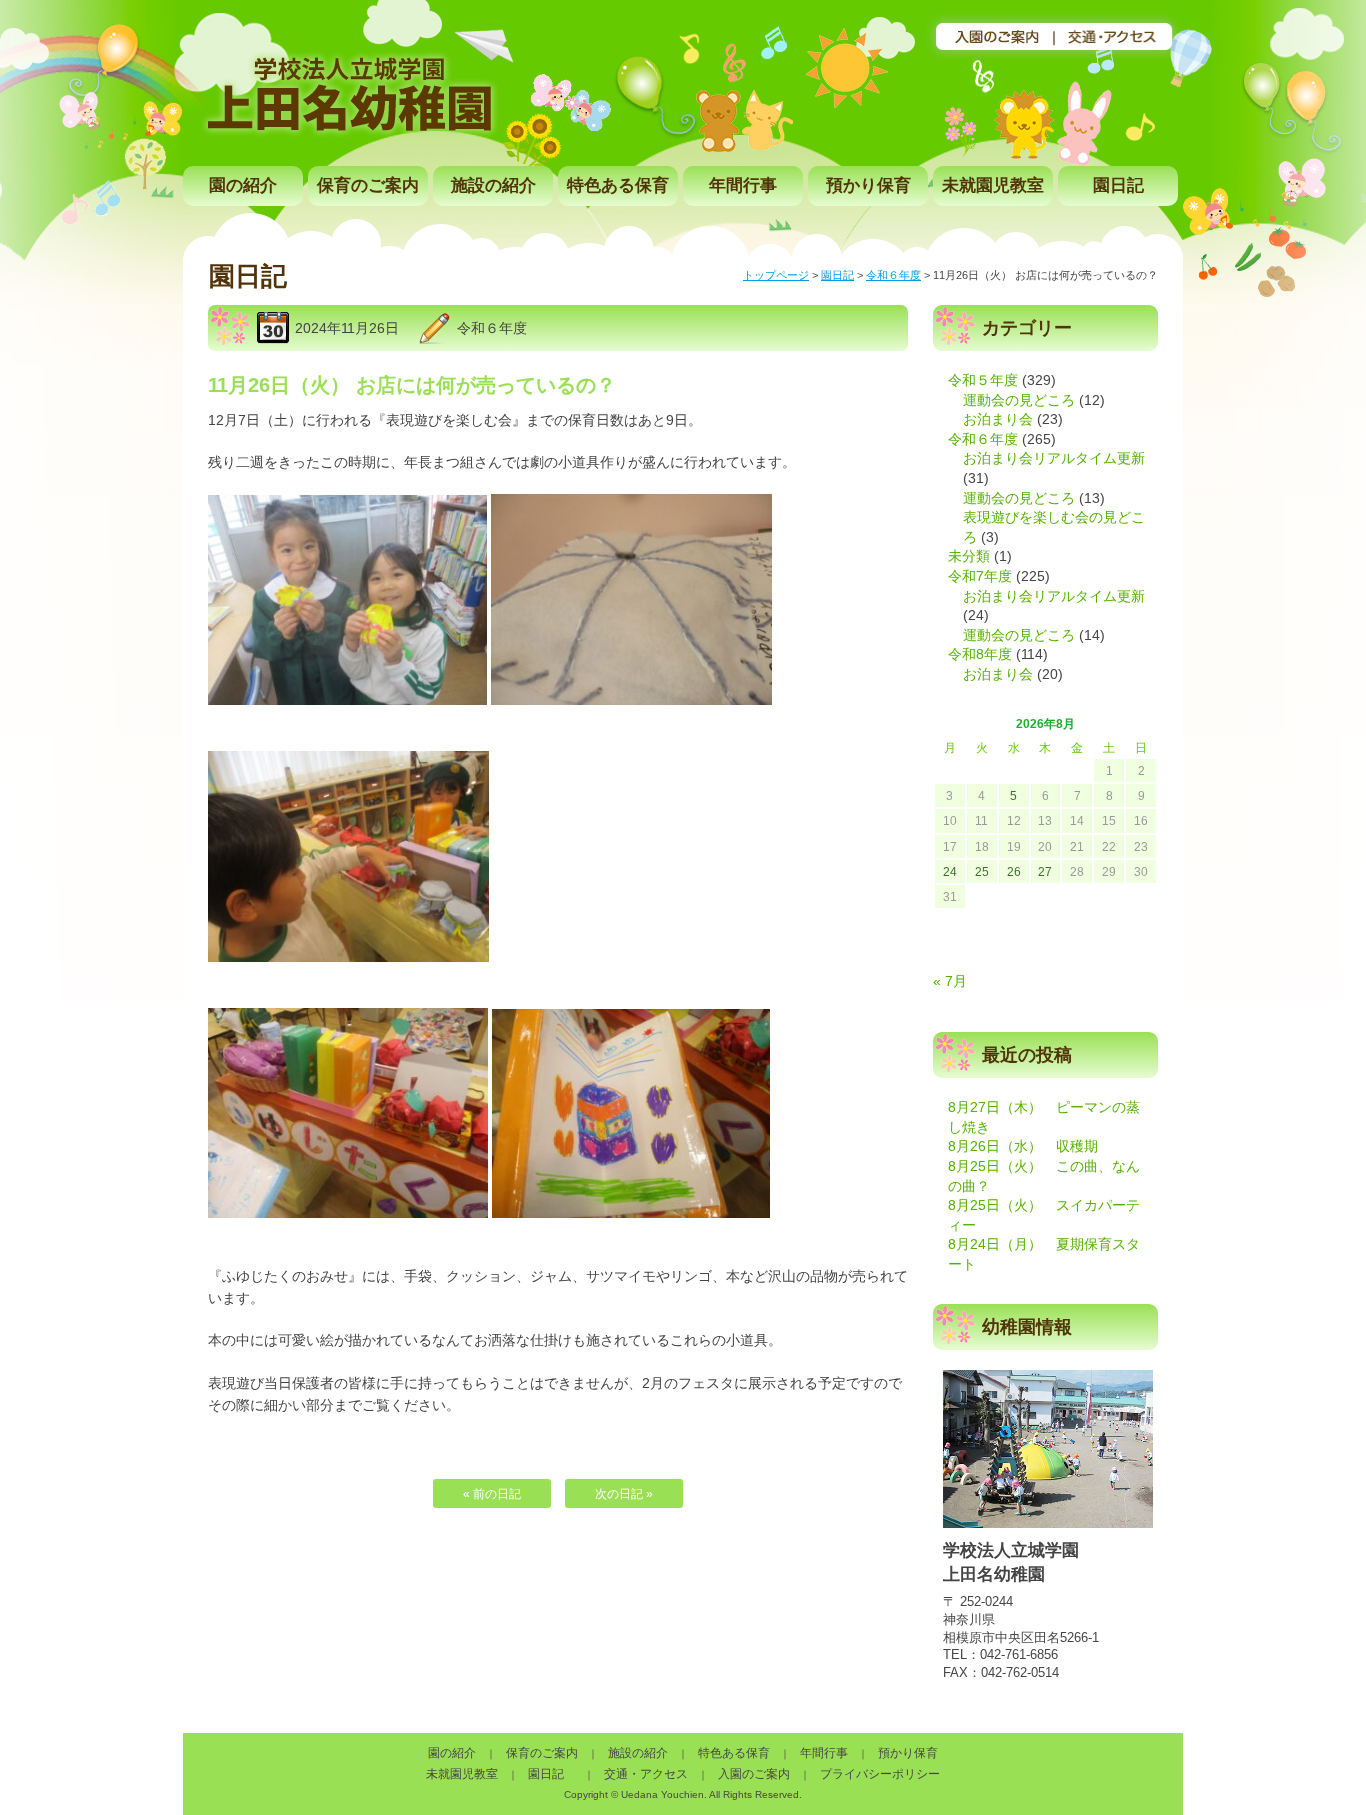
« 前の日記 (492, 1494)
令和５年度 (983, 380)
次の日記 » (624, 1494)
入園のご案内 (754, 1774)
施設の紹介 (493, 185)
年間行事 (743, 185)
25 (982, 872)
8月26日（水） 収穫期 (1023, 1146)
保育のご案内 (368, 185)
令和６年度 (893, 275)
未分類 (969, 556)
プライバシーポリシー (880, 1774)
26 (1014, 872)
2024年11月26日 (347, 328)
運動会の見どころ (1019, 400)
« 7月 (950, 981)
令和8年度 (980, 654)
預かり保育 (868, 185)
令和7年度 (980, 576)
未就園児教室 (993, 185)
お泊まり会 (998, 419)
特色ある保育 (618, 185)
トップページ (776, 275)
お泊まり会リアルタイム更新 (1054, 458)
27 (1045, 872)
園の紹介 (243, 185)
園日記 (1118, 185)
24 (950, 872)
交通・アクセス (646, 1774)
